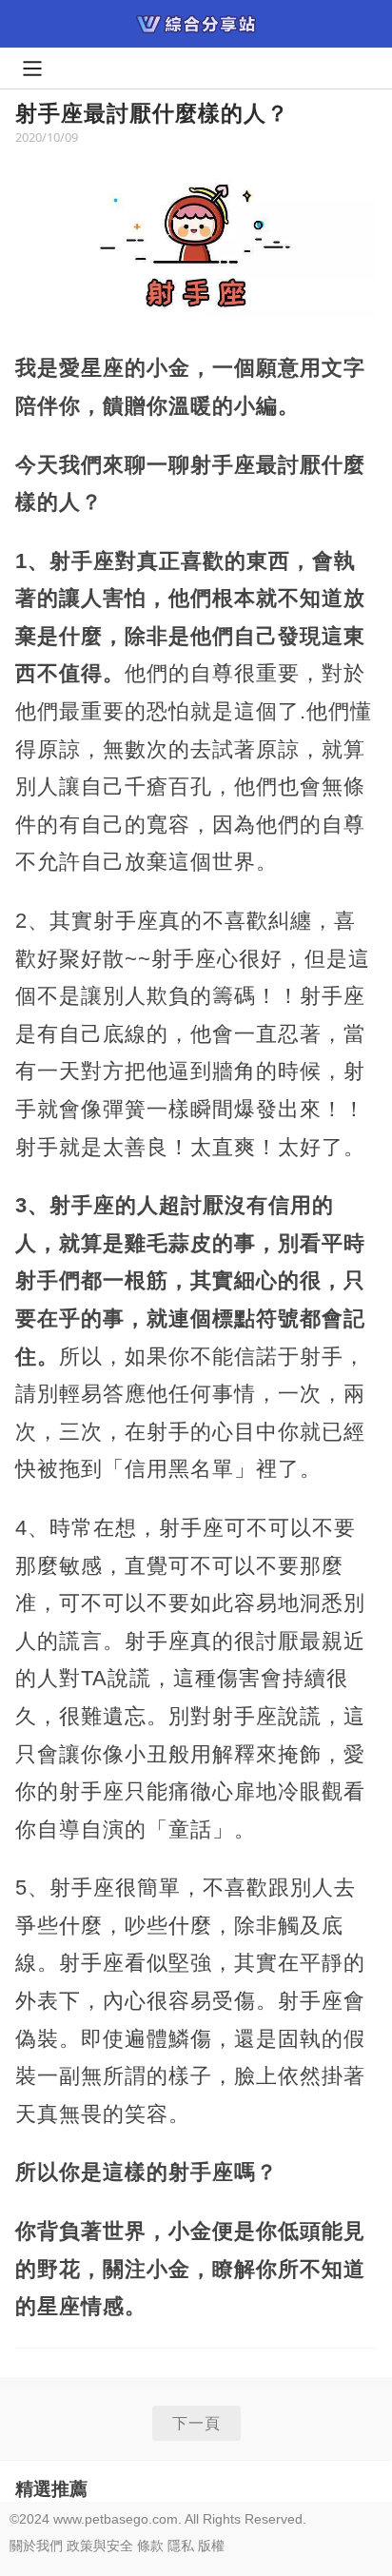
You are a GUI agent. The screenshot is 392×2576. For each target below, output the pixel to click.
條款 (150, 2546)
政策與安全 (100, 2546)
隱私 (181, 2546)
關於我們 (36, 2546)
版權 (211, 2546)
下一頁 (196, 2423)
